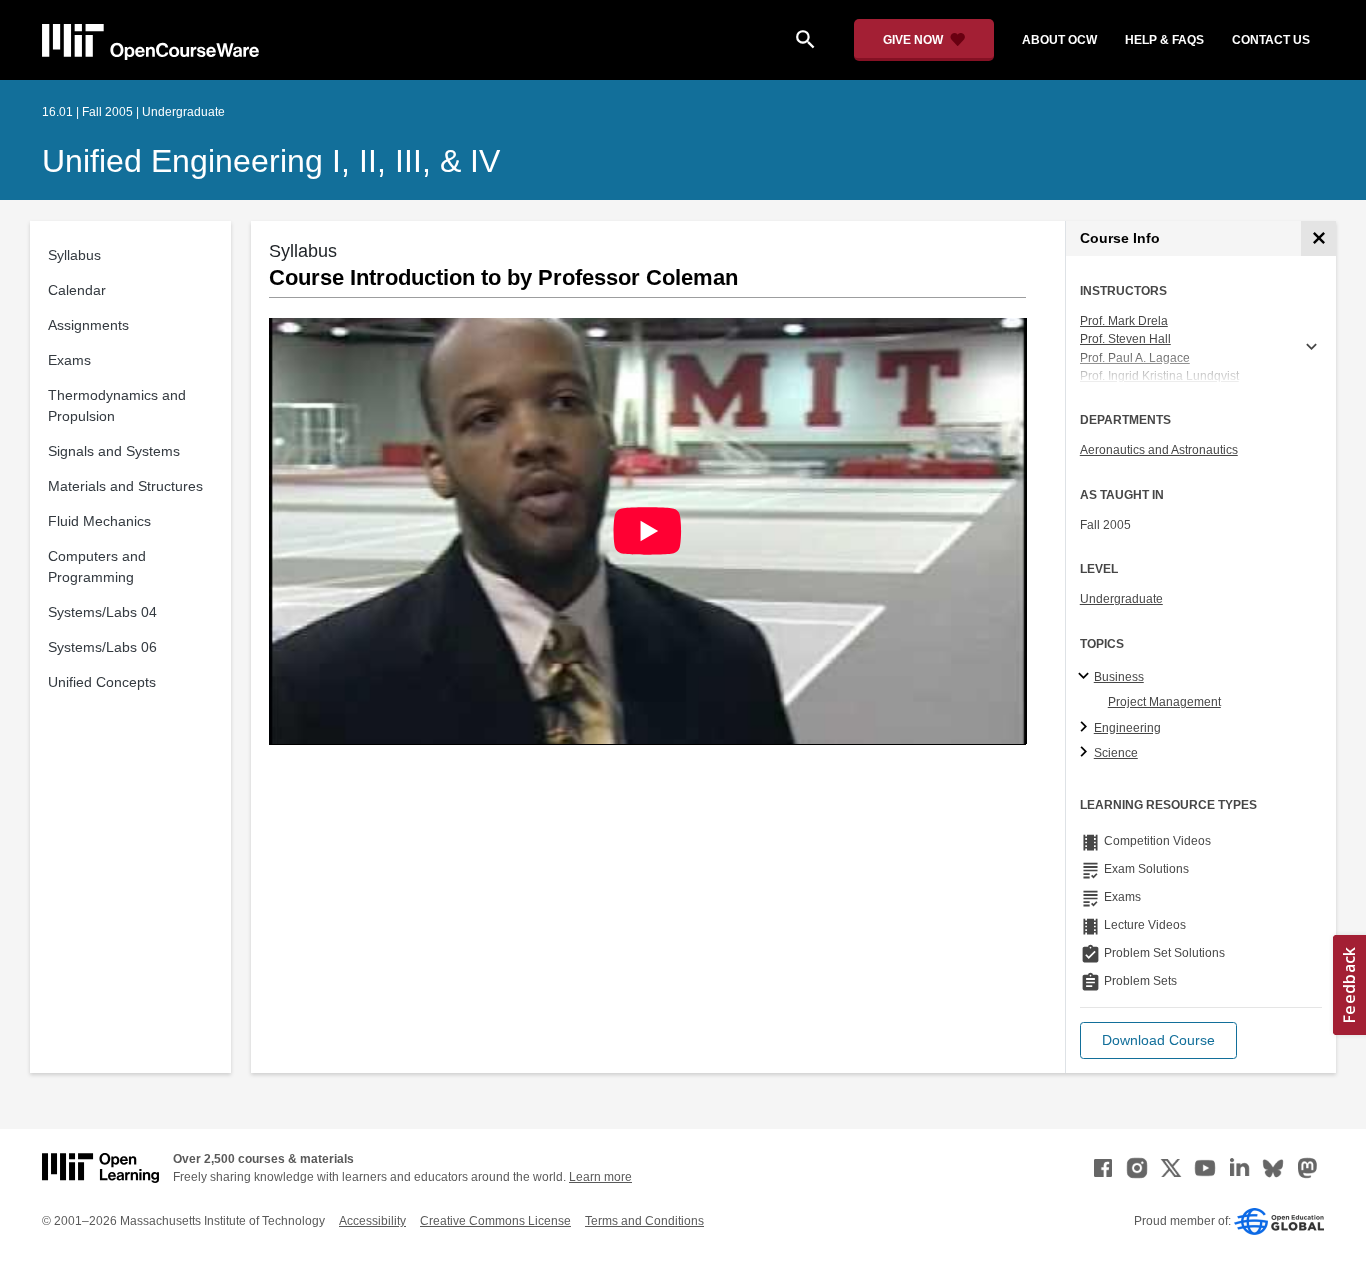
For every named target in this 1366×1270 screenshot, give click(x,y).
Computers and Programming (97, 566)
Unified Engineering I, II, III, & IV (271, 161)
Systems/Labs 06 (102, 647)
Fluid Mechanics (99, 521)
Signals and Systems (114, 451)
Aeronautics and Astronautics (1159, 450)
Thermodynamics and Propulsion (117, 405)
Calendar (77, 290)
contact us (1271, 40)
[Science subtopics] (1086, 753)
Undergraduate (1121, 599)
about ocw (1059, 40)
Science (1116, 753)
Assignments (88, 325)
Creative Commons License (495, 1221)
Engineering (1127, 728)
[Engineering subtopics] (1086, 728)
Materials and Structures (125, 486)
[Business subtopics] (1086, 677)
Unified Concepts (102, 682)
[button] (1158, 1040)
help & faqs (1164, 40)
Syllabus (74, 255)
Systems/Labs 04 (102, 612)
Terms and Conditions (644, 1221)
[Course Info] (1318, 238)
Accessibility (372, 1221)
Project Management (1164, 702)
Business (1119, 677)
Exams (69, 360)
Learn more (600, 1177)
